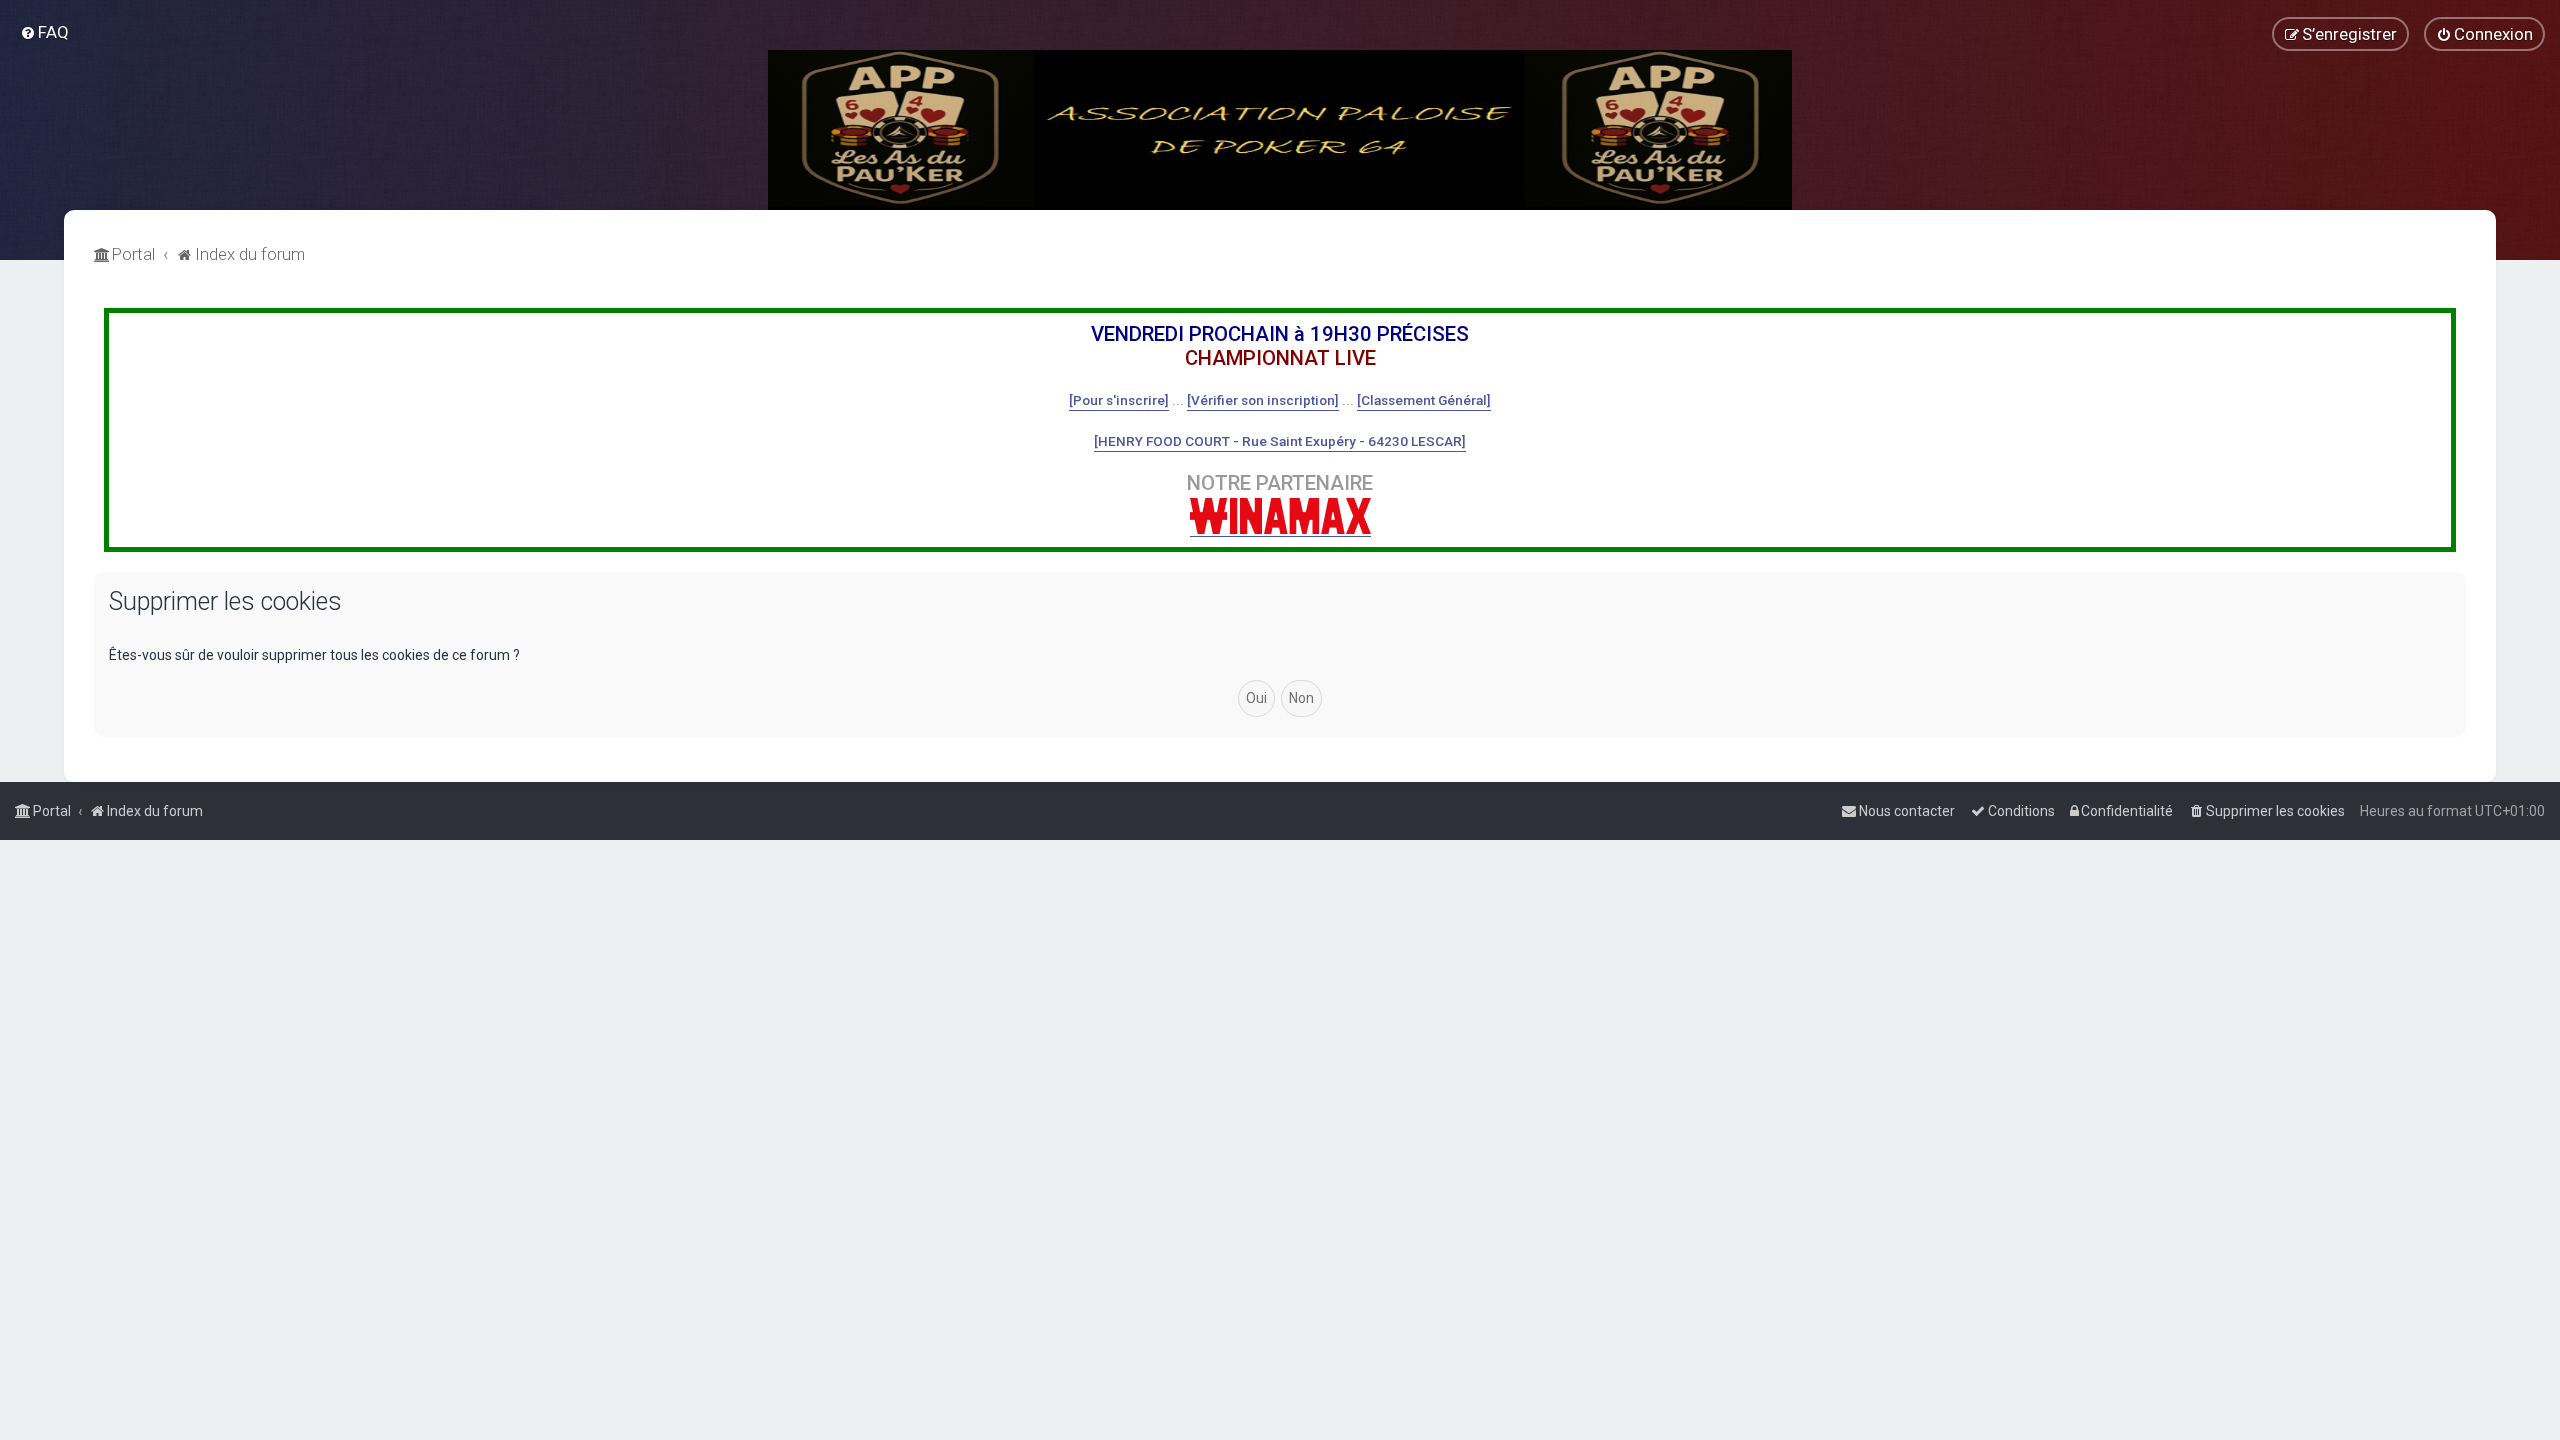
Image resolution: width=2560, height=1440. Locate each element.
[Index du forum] (1280, 130)
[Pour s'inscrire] (1119, 400)
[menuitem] (44, 32)
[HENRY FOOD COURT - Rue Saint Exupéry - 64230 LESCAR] (1280, 441)
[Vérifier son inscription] (1263, 400)
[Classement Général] (1424, 400)
